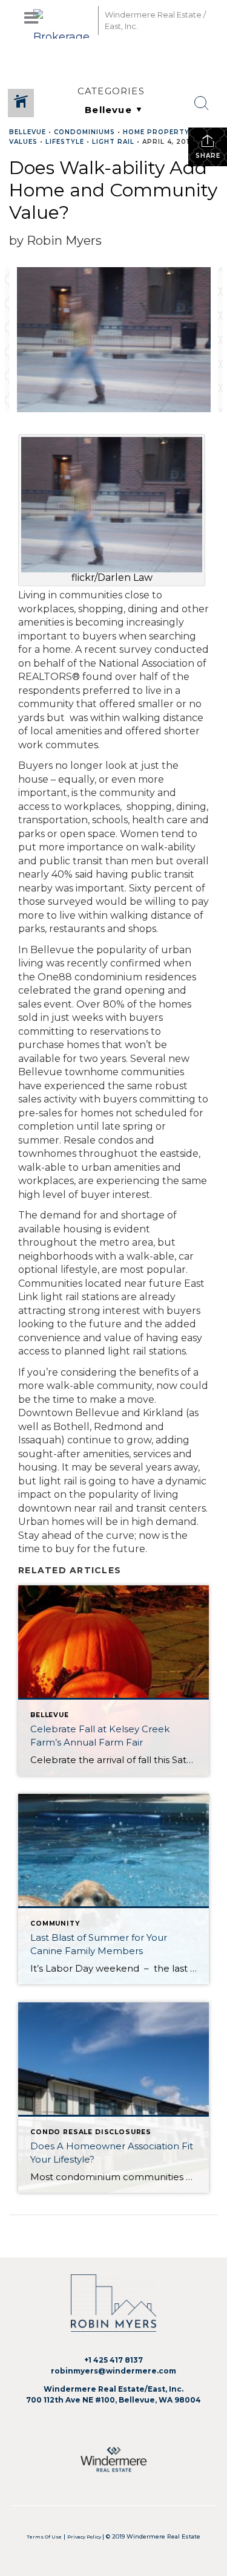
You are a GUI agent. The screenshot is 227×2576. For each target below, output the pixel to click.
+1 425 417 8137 (113, 2360)
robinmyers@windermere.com (113, 2371)
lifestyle (65, 142)
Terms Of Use (44, 2537)
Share (208, 156)
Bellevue (28, 132)
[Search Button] (202, 103)
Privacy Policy (85, 2537)
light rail (113, 142)
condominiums (84, 132)
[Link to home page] (63, 20)
